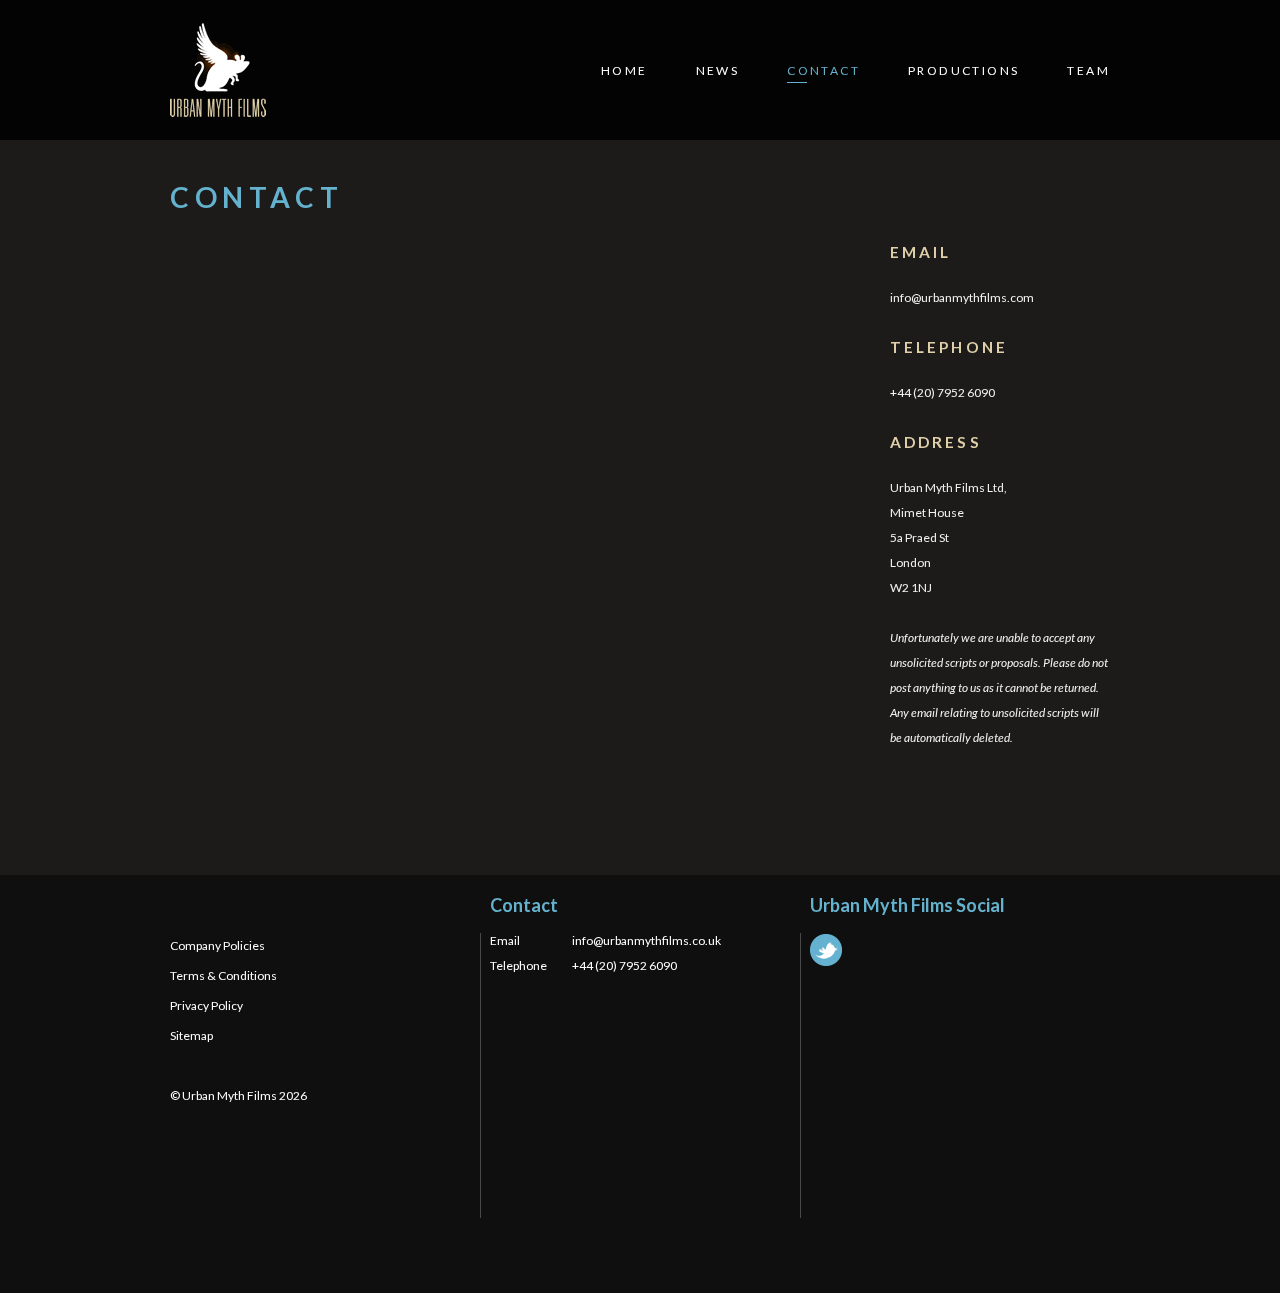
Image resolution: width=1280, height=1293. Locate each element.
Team (1088, 70)
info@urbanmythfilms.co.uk (646, 940)
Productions (963, 70)
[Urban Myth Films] (218, 70)
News (718, 70)
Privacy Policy (206, 1005)
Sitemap (191, 1035)
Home (624, 70)
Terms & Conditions (223, 975)
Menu (1240, 37)
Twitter (826, 950)
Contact (823, 70)
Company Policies (217, 945)
